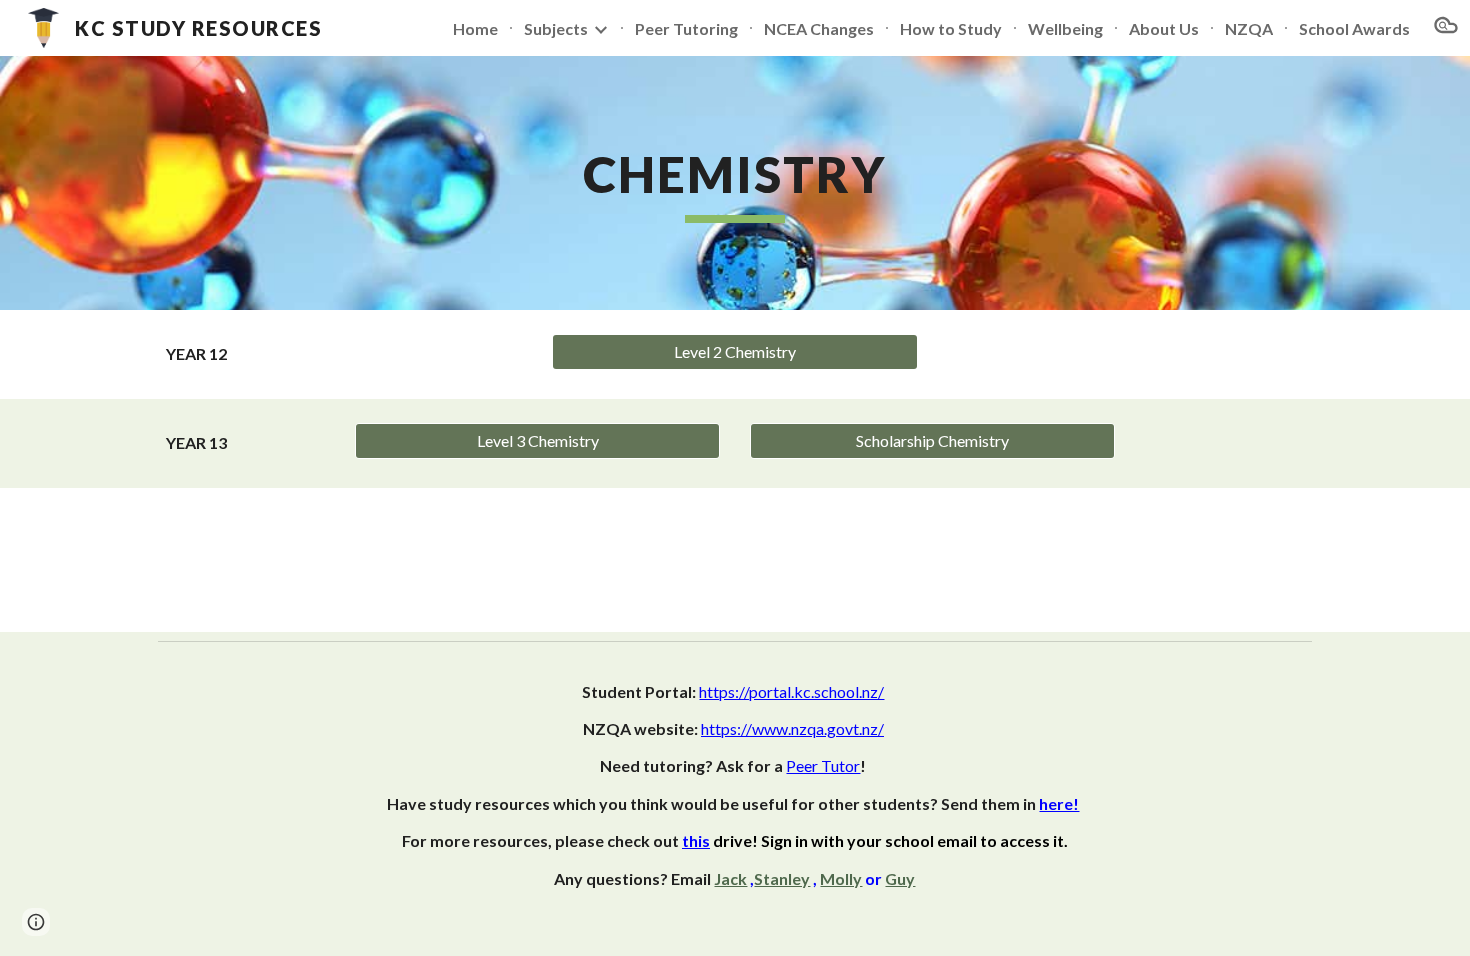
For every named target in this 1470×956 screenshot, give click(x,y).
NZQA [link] (1249, 28)
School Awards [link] (1354, 28)
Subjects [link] (556, 28)
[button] (1446, 28)
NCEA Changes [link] (819, 28)
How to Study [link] (951, 28)
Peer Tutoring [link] (686, 28)
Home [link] (475, 28)
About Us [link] (1164, 28)
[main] (735, 183)
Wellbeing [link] (1065, 28)
